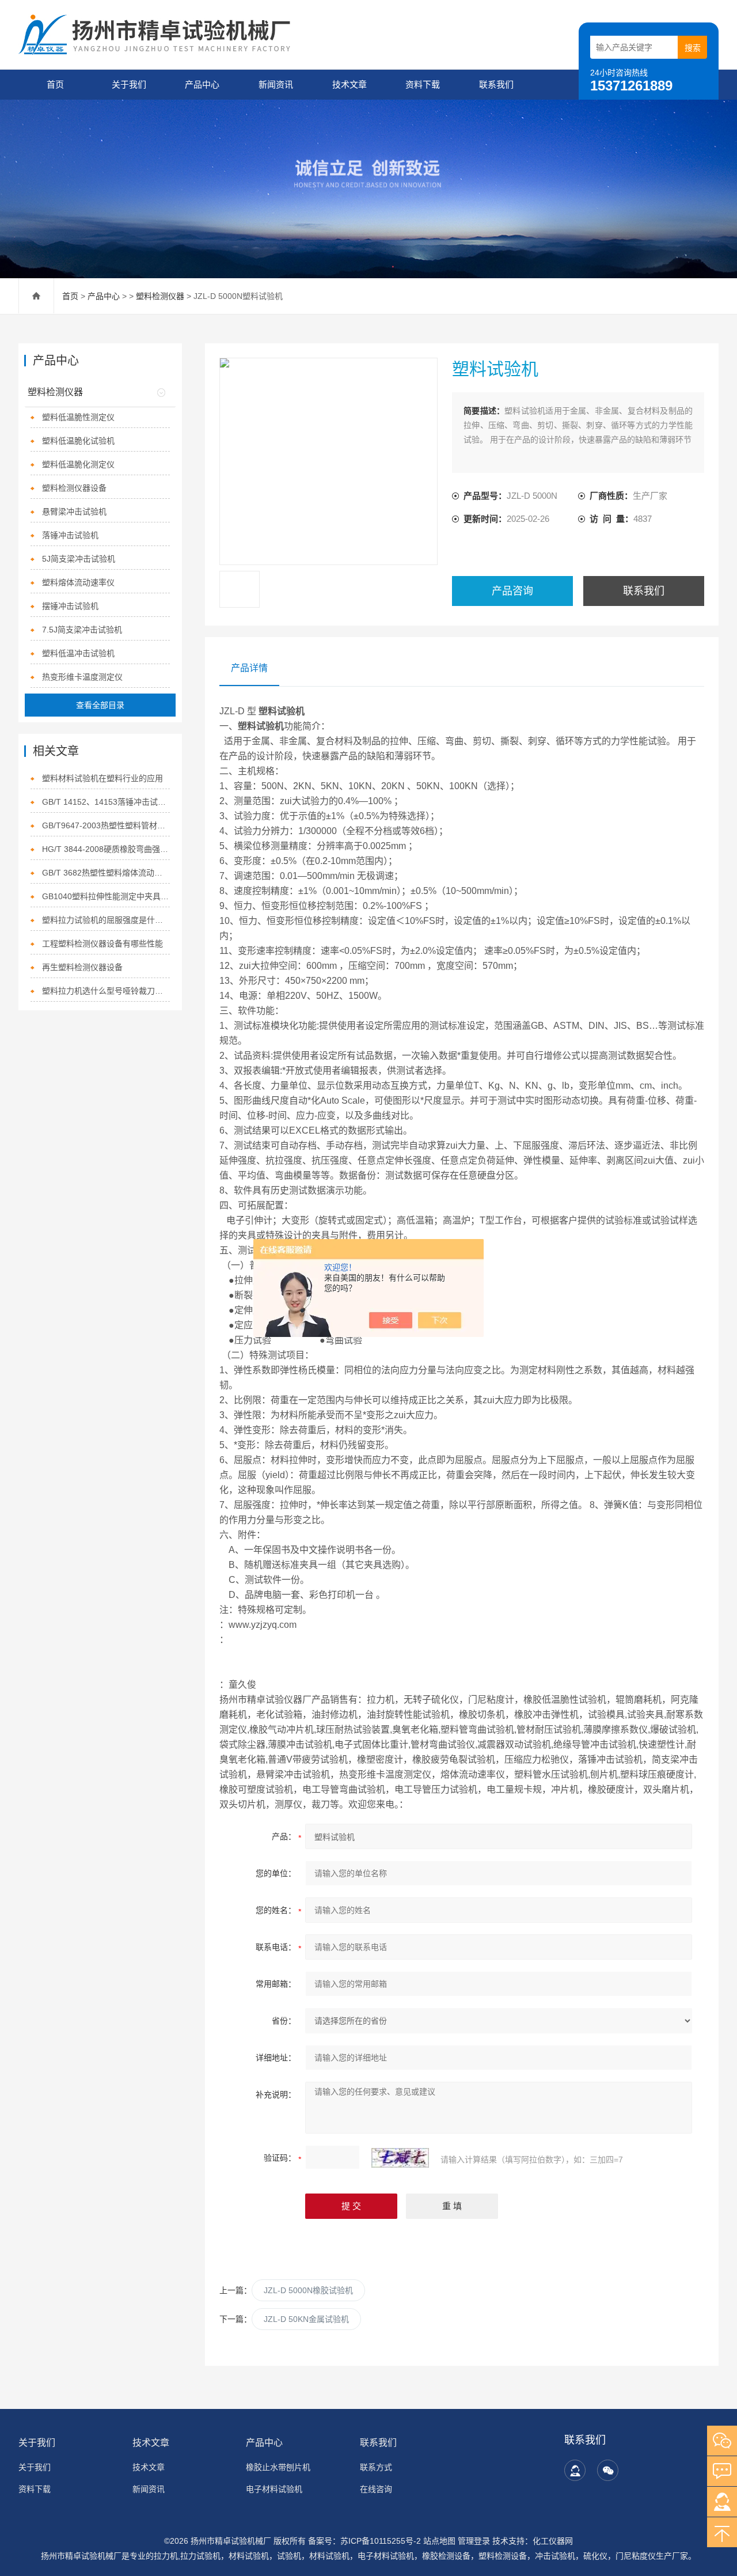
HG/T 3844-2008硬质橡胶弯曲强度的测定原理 (106, 849)
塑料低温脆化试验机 (78, 441)
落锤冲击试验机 (70, 535)
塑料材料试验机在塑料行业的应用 (102, 778)
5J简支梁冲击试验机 (79, 559)
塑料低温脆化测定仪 (78, 464)
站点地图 (439, 2541)
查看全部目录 (100, 705)
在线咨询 (376, 2489)
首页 (55, 84)
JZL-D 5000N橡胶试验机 (308, 2290)
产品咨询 (512, 591)
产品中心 (202, 84)
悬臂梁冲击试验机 (74, 512)
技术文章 (349, 84)
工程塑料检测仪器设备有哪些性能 (102, 944)
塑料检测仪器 (160, 296)
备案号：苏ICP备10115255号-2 (364, 2541)
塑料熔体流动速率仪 (78, 582)
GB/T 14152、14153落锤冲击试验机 (106, 802)
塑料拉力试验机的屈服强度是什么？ (106, 920)
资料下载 (423, 84)
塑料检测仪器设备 (74, 488)
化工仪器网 (553, 2541)
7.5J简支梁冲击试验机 (82, 630)
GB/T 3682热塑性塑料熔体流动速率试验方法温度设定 (106, 873)
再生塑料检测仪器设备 (82, 967)
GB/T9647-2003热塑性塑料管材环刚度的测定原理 (106, 825)
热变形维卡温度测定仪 (82, 677)
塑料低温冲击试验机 (78, 653)
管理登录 (474, 2541)
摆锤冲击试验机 (70, 606)
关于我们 (129, 84)
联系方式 (376, 2467)
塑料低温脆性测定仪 (78, 417)
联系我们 (496, 84)
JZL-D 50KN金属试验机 (306, 2319)
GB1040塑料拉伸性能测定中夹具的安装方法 (106, 896)
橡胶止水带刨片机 (278, 2467)
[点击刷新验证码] (400, 2158)
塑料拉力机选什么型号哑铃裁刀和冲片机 (106, 991)
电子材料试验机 (274, 2489)
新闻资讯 (276, 84)
